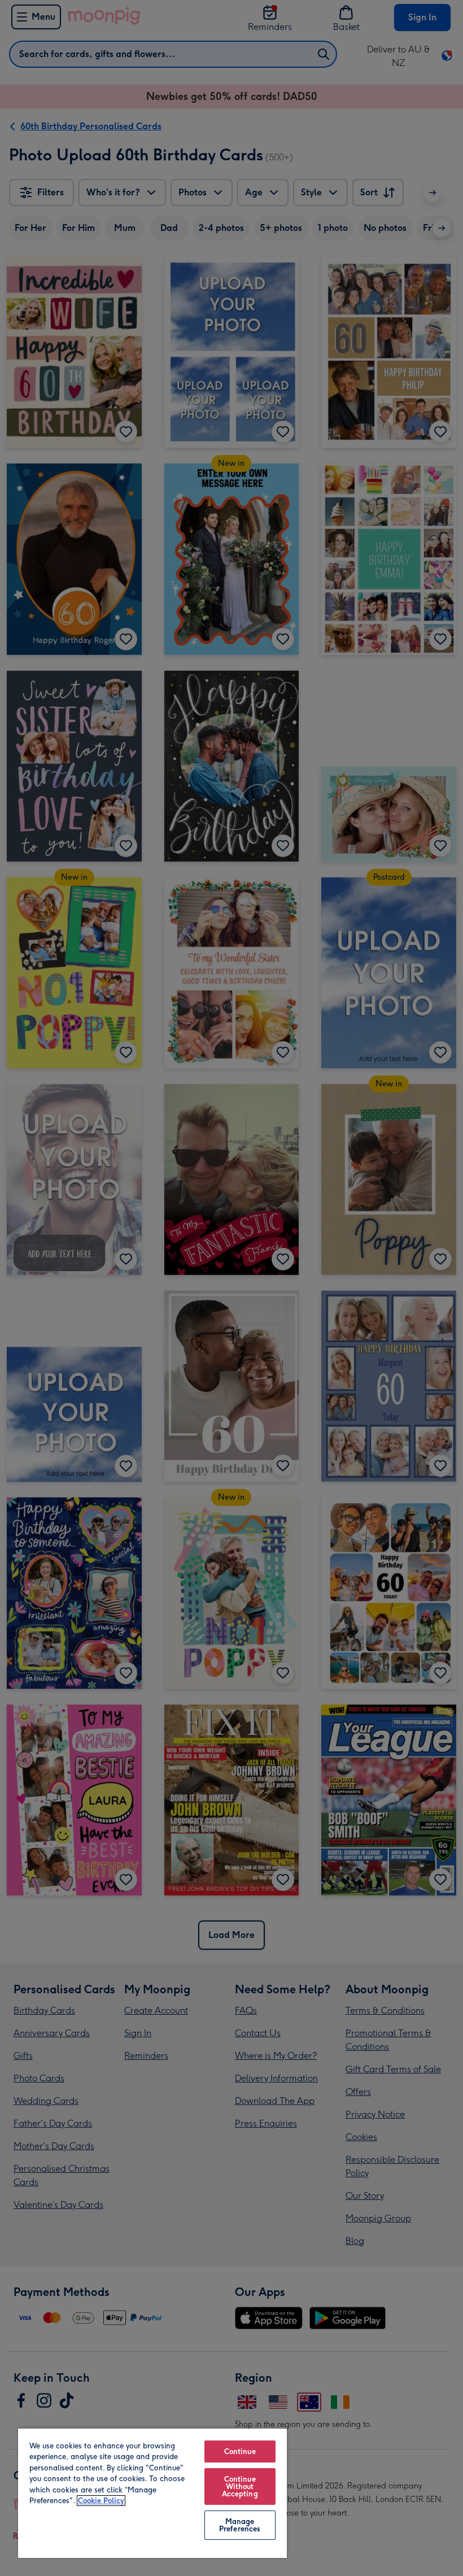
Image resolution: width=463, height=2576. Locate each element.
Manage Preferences (240, 2525)
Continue (240, 2451)
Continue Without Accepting (240, 2487)
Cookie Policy (101, 2501)
